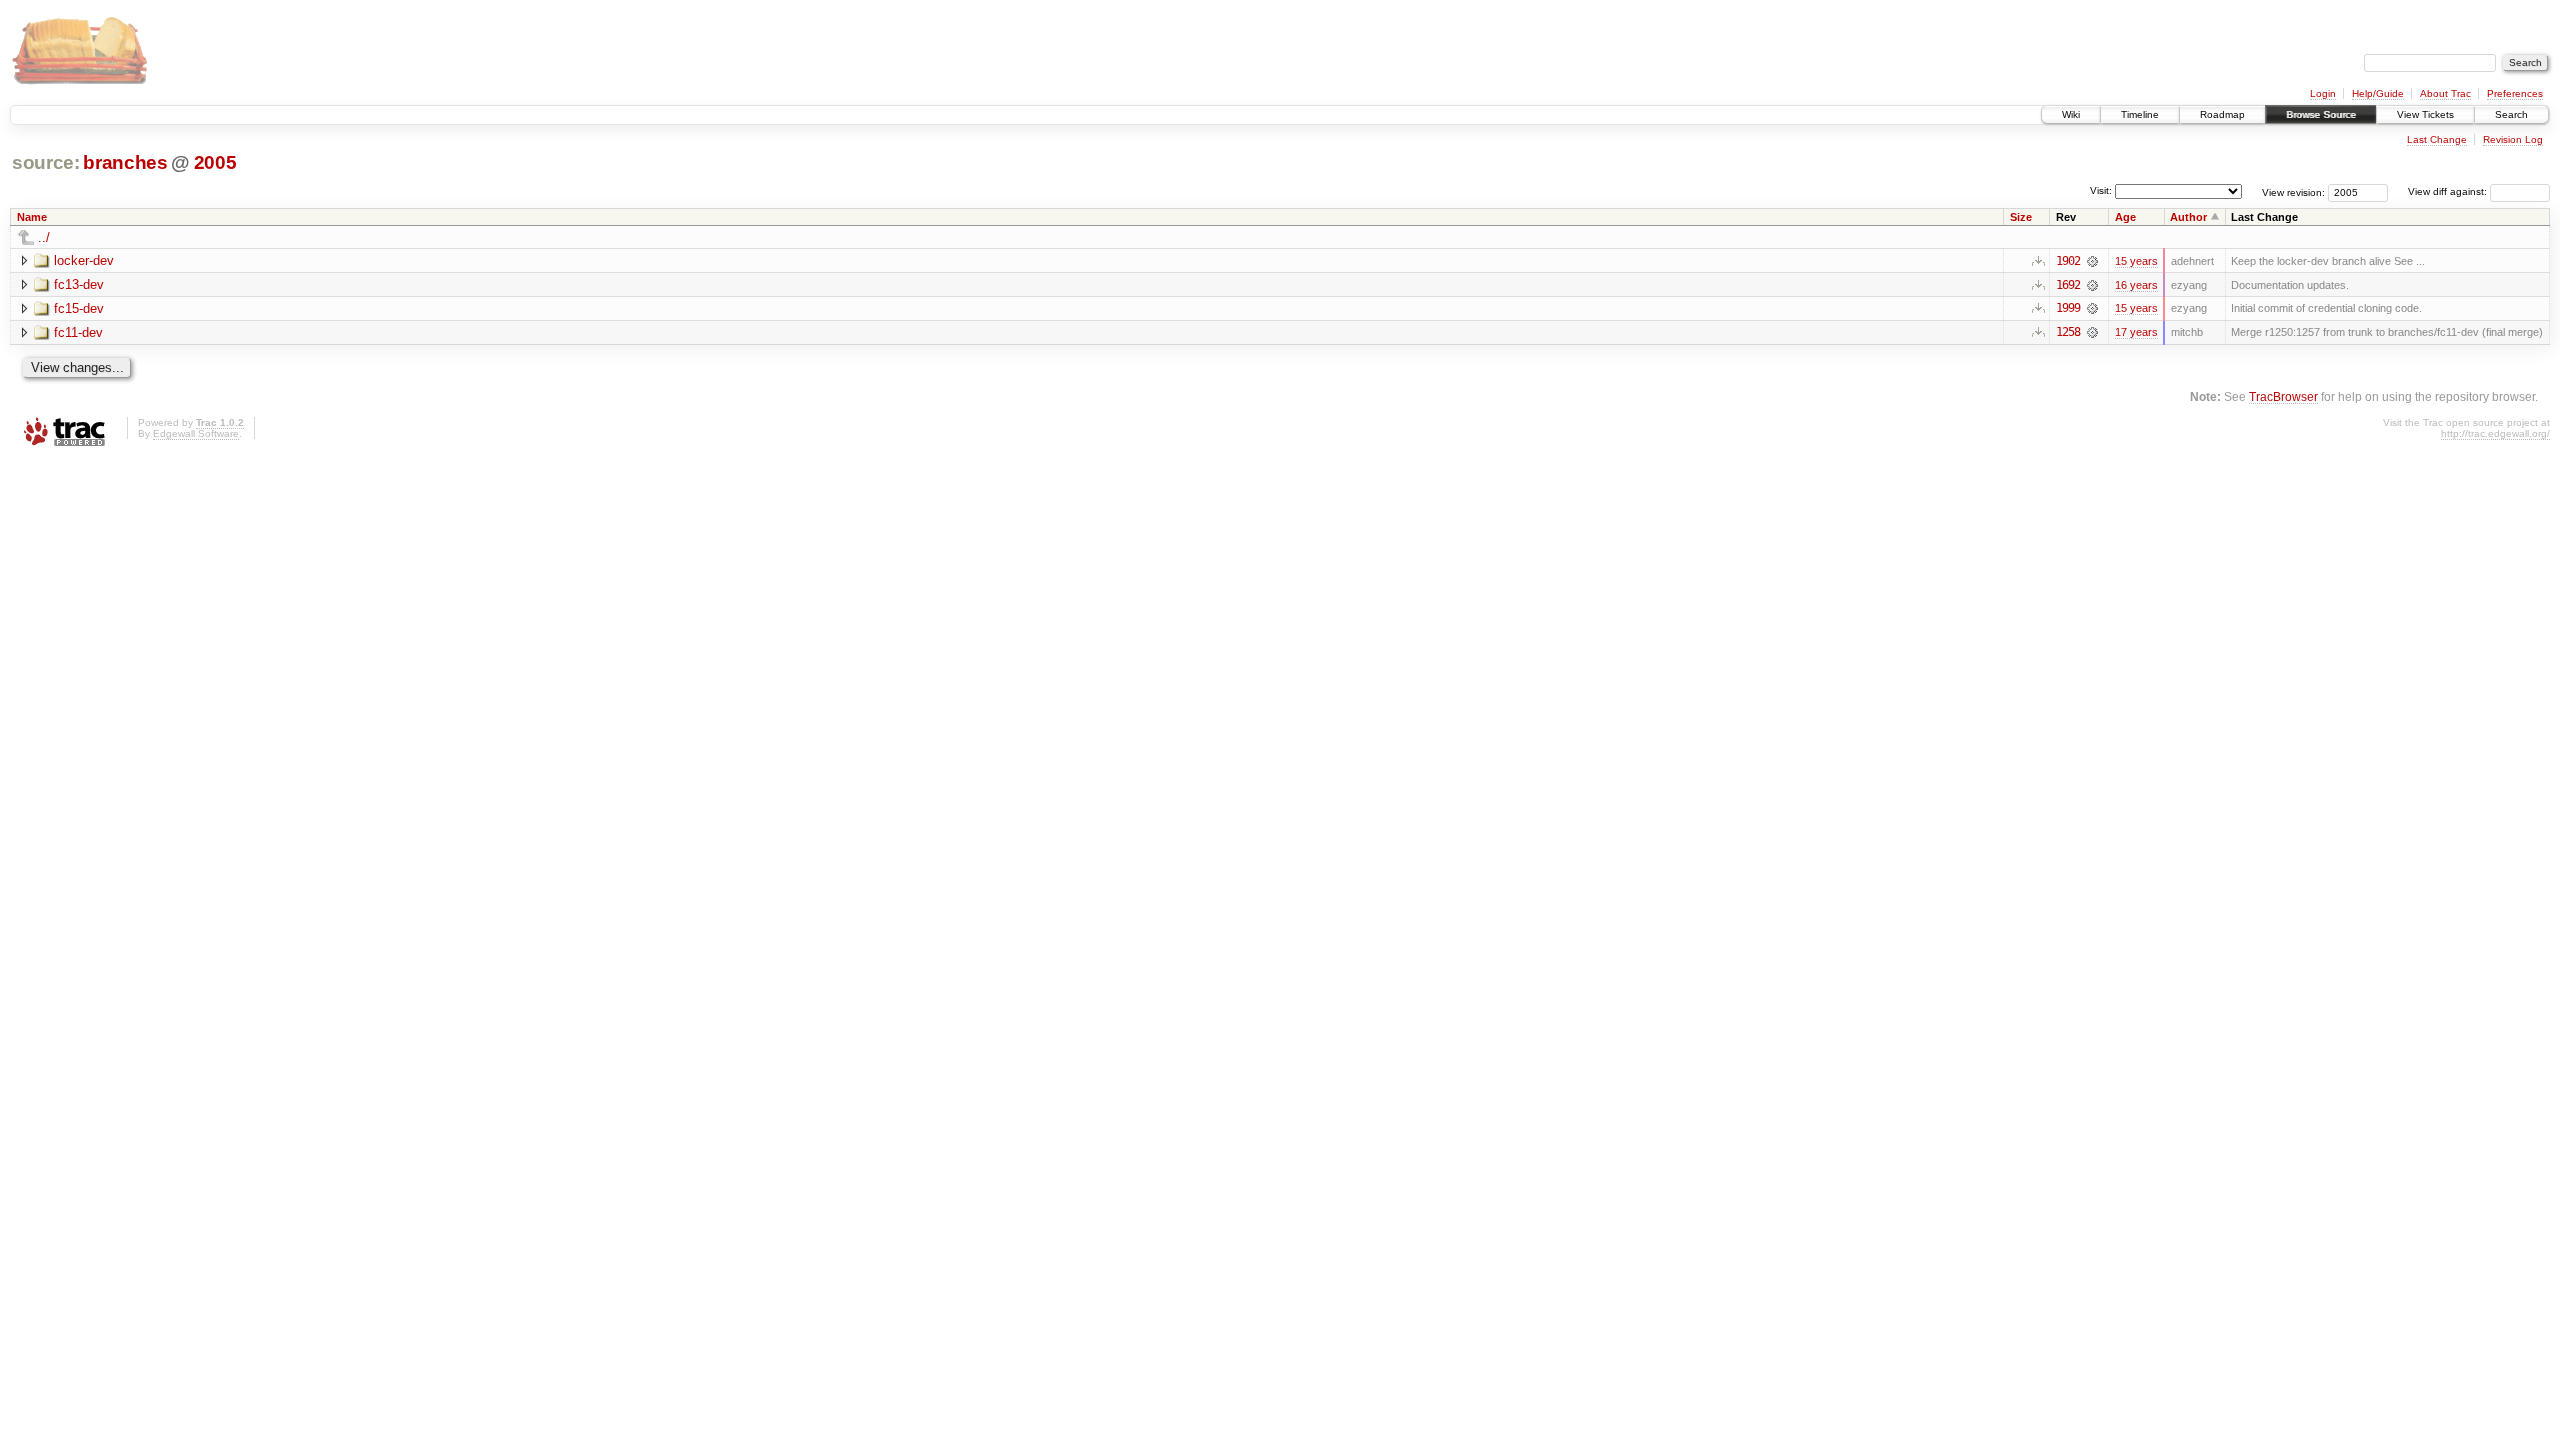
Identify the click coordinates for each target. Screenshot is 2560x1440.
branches (125, 162)
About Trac (2445, 93)
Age (2125, 217)
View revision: (2293, 191)
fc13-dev (79, 284)
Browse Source (2321, 114)
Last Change (2437, 139)
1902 (2068, 261)
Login (2323, 93)
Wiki (2071, 114)
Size (2021, 217)
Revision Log (2513, 139)
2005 (215, 162)
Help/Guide (2378, 93)
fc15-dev (79, 308)
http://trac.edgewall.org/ (2495, 433)
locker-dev (84, 260)
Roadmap (2222, 114)
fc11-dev (78, 332)
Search (2511, 114)
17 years (2136, 332)
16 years (2136, 285)
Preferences (2515, 93)
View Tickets (2425, 114)
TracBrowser (2283, 396)
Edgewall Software (196, 433)
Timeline (2140, 114)
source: (46, 162)
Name (32, 217)
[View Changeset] (2092, 261)
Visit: (2101, 190)
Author (2188, 217)
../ (44, 237)
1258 (2068, 332)
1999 (2068, 308)
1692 (2068, 285)
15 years (2136, 261)
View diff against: (2449, 191)
